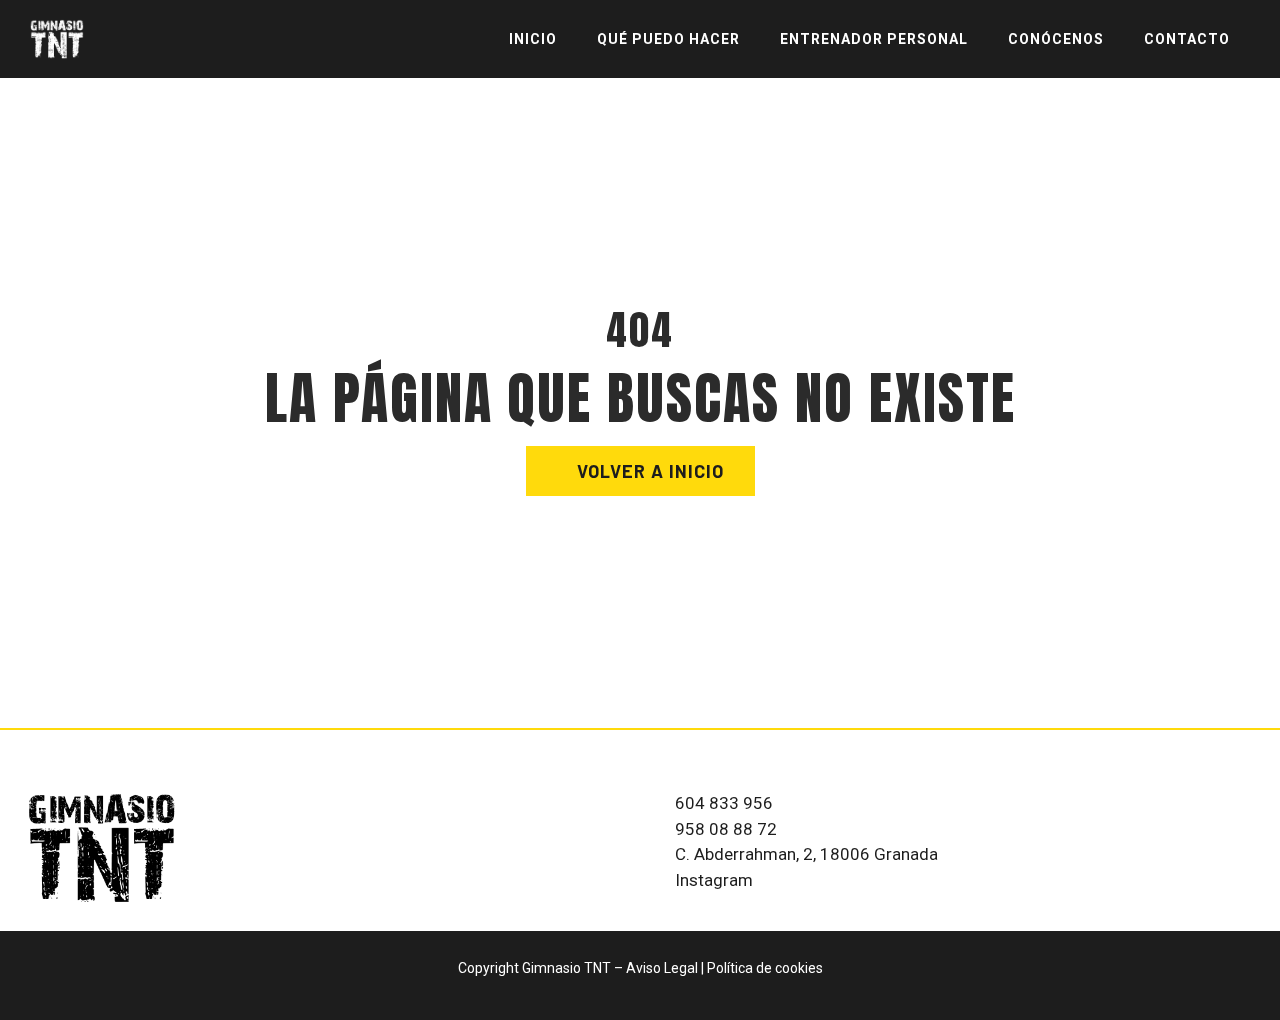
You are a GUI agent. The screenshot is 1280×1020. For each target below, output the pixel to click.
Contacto (1187, 39)
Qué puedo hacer (668, 39)
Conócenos (1056, 39)
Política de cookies (765, 968)
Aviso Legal (662, 968)
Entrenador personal (874, 39)
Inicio (533, 39)
